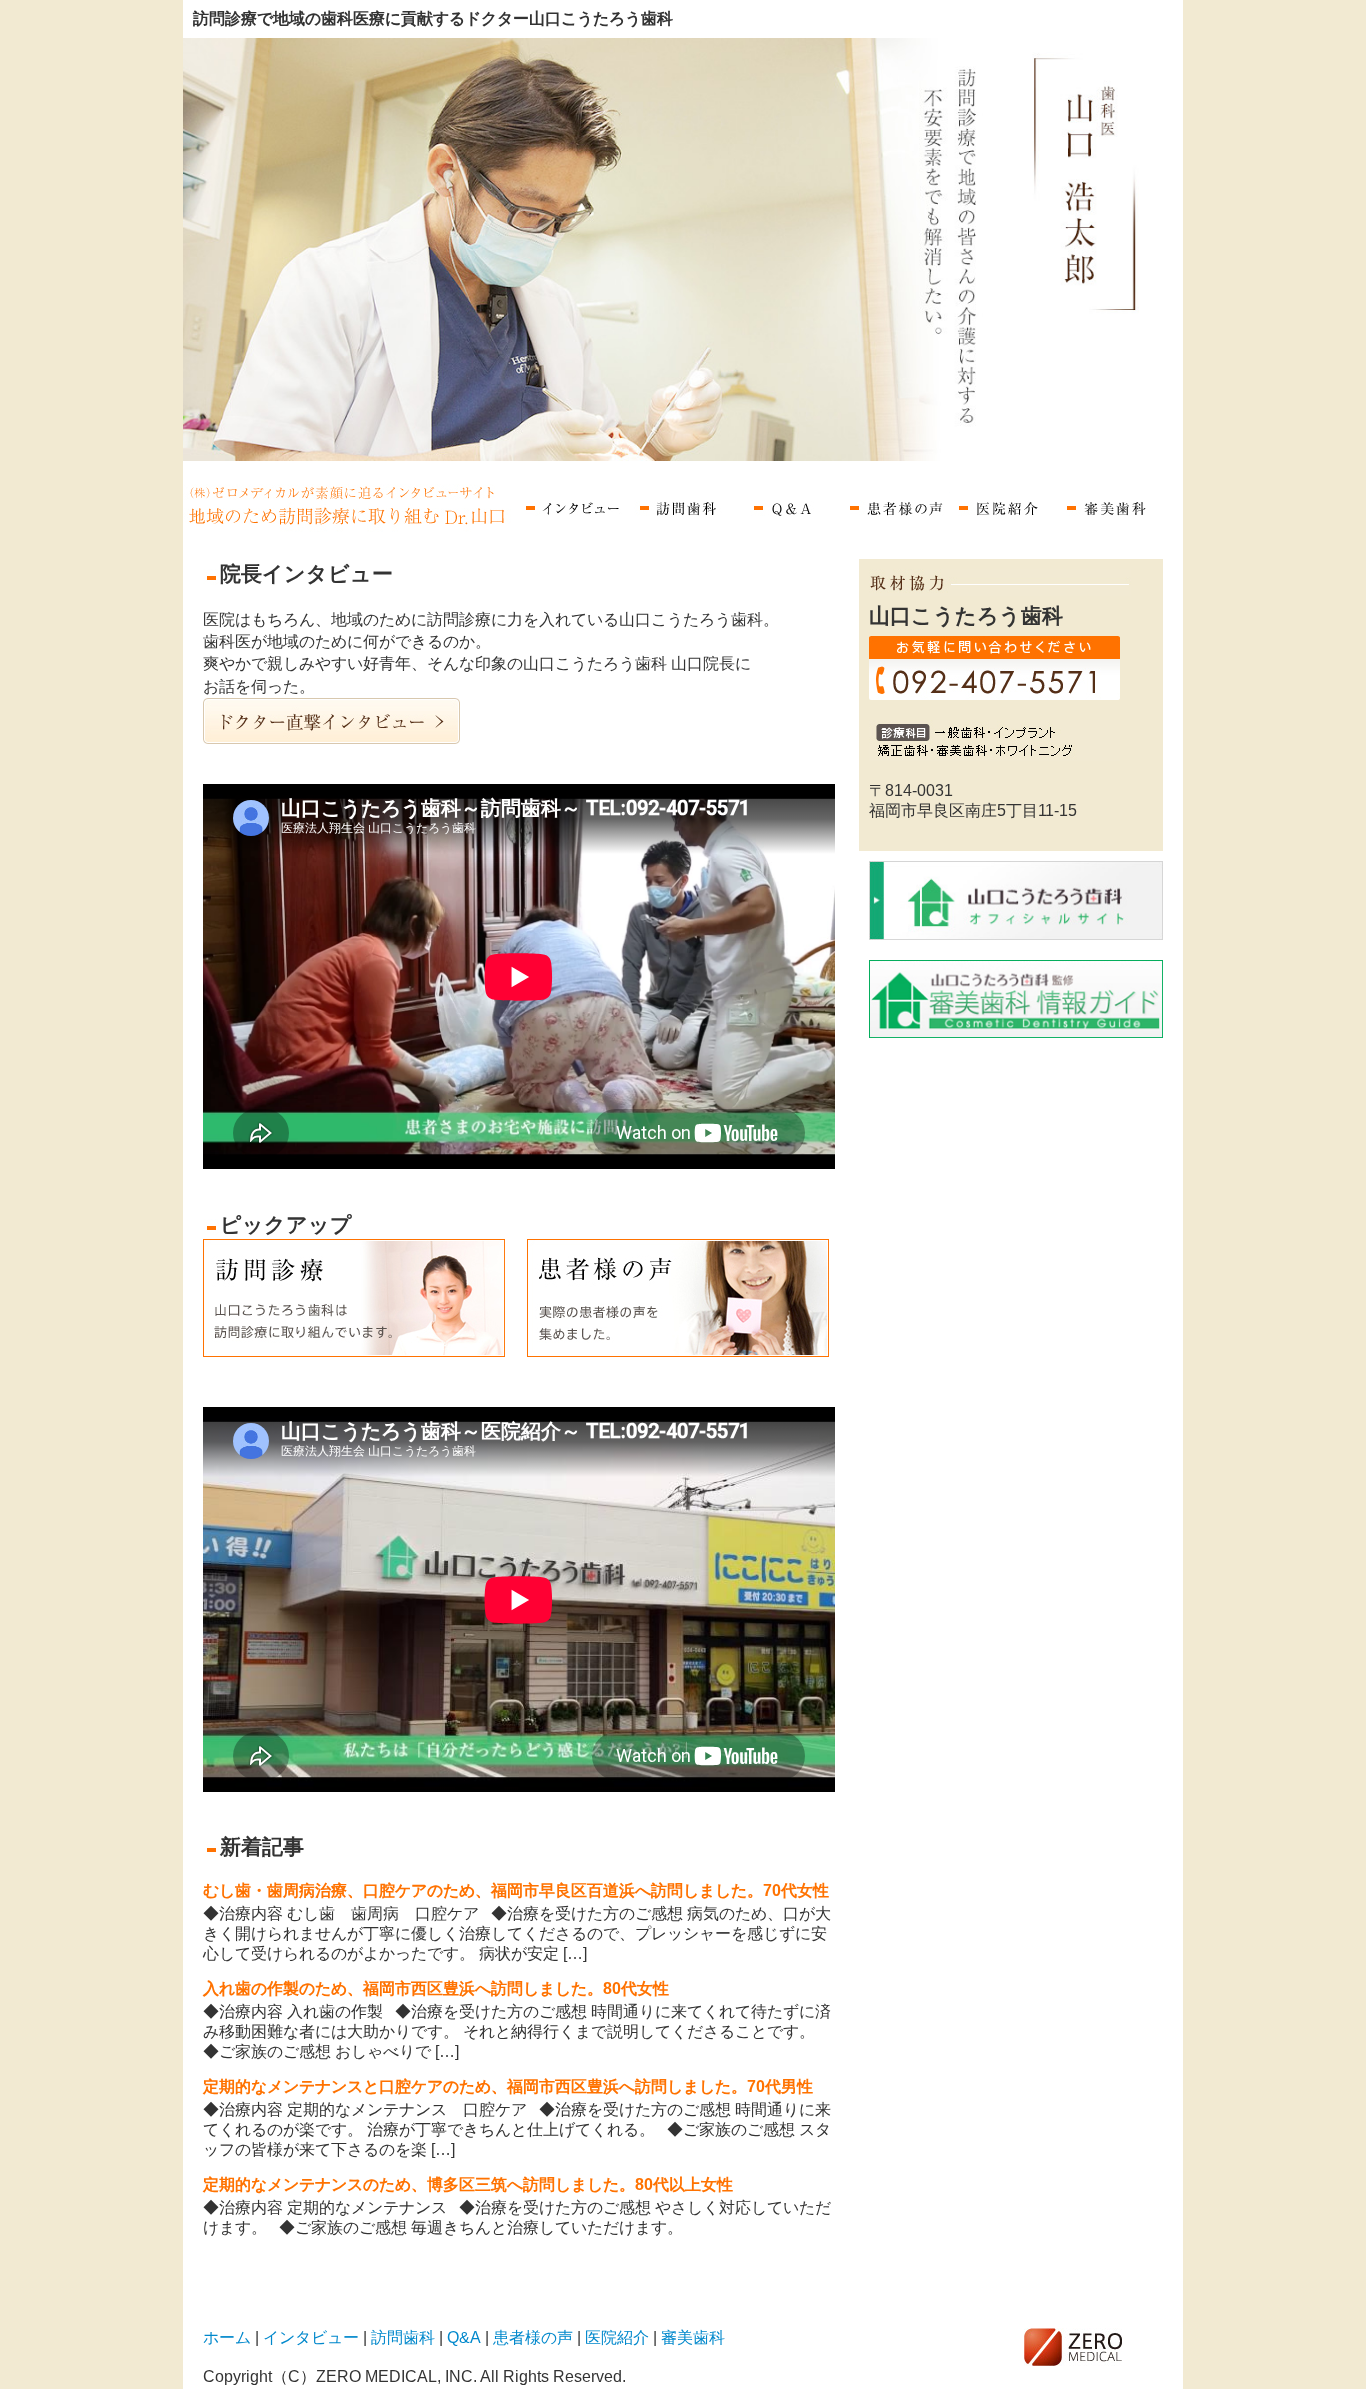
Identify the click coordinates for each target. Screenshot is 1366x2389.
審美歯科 (1112, 505)
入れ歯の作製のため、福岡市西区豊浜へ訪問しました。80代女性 (436, 1988)
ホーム (350, 505)
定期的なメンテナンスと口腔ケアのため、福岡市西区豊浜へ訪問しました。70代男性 (508, 2086)
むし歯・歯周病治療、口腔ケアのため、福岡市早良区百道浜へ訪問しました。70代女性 (516, 1890)
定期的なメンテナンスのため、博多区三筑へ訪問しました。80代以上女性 (468, 2184)
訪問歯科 (680, 505)
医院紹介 (1004, 505)
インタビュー (572, 505)
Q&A (788, 505)
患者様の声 (896, 505)
